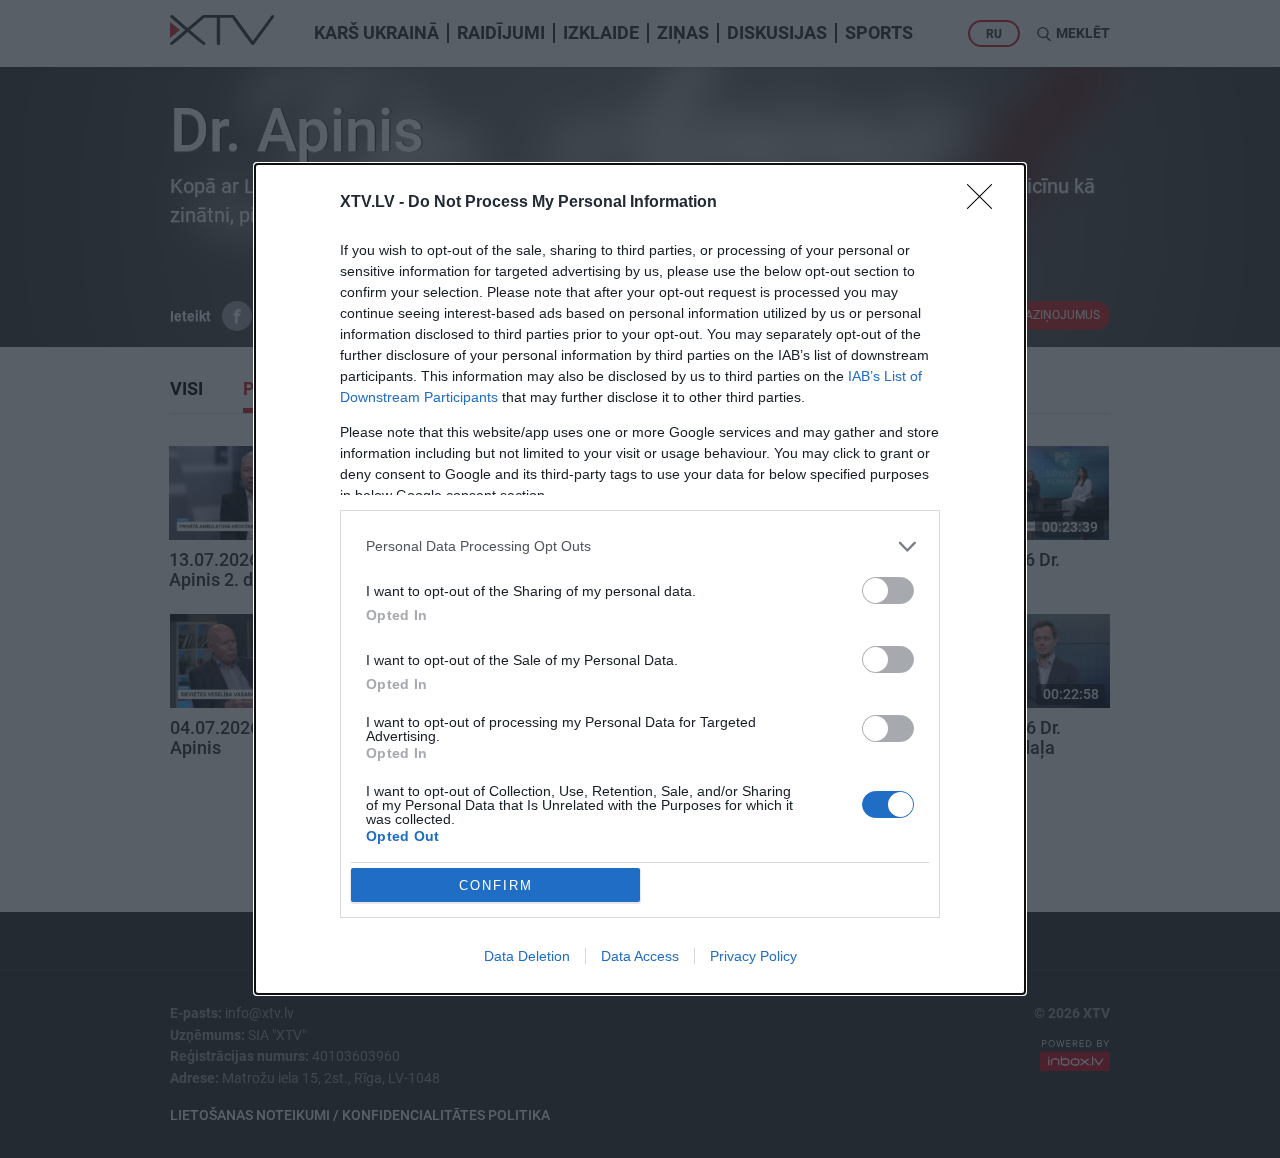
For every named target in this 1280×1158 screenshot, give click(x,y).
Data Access (640, 956)
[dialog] (640, 579)
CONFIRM (496, 885)
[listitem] (640, 546)
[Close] (986, 203)
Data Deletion (527, 956)
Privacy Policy (753, 956)
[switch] (888, 590)
